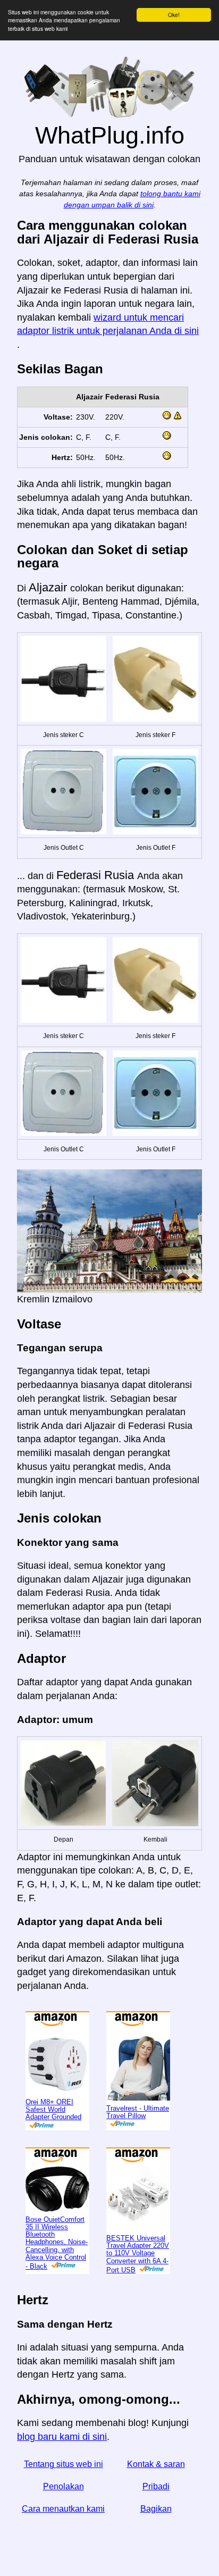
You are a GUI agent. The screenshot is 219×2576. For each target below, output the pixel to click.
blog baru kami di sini (62, 2437)
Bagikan (156, 2509)
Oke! (174, 15)
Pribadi (156, 2486)
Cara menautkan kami (63, 2509)
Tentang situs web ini (64, 2464)
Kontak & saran (156, 2464)
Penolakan (64, 2486)
